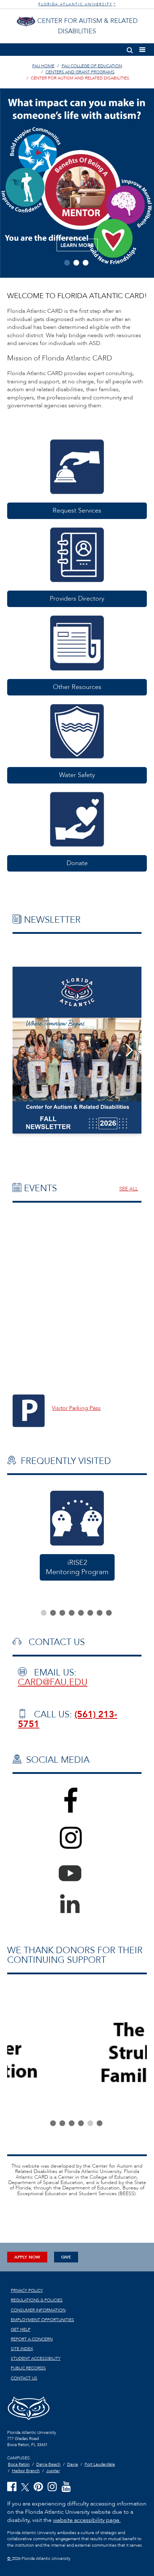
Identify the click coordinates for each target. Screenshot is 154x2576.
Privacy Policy (27, 2290)
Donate (77, 863)
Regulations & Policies (37, 2300)
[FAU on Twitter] (25, 2487)
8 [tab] (109, 1613)
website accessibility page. (87, 2520)
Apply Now (27, 2257)
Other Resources (77, 687)
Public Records (28, 2368)
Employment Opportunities (42, 2320)
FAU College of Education (92, 66)
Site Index (22, 2349)
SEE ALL (129, 1189)
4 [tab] (72, 1613)
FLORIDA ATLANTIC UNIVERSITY (77, 4)
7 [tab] (100, 1613)
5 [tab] (81, 1613)
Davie (73, 2464)
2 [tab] (76, 263)
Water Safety (77, 775)
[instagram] (77, 1847)
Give (66, 2257)
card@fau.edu (53, 1682)
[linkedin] (77, 1901)
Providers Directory (77, 599)
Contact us (24, 2378)
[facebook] (77, 1809)
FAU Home (43, 66)
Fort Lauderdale (100, 2464)
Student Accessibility (36, 2358)
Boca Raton (19, 2464)
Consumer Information (38, 2310)
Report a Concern (32, 2339)
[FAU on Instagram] (52, 2487)
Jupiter (53, 2471)
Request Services (77, 511)
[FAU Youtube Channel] (66, 2487)
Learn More (77, 245)
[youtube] (77, 1871)
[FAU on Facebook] (12, 2487)
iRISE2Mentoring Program (77, 1567)
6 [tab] (90, 1613)
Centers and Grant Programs (80, 72)
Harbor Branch (26, 2471)
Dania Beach (48, 2464)
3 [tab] (86, 263)
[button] (130, 49)
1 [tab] (67, 263)
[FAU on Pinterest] (38, 2487)
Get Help (21, 2329)
